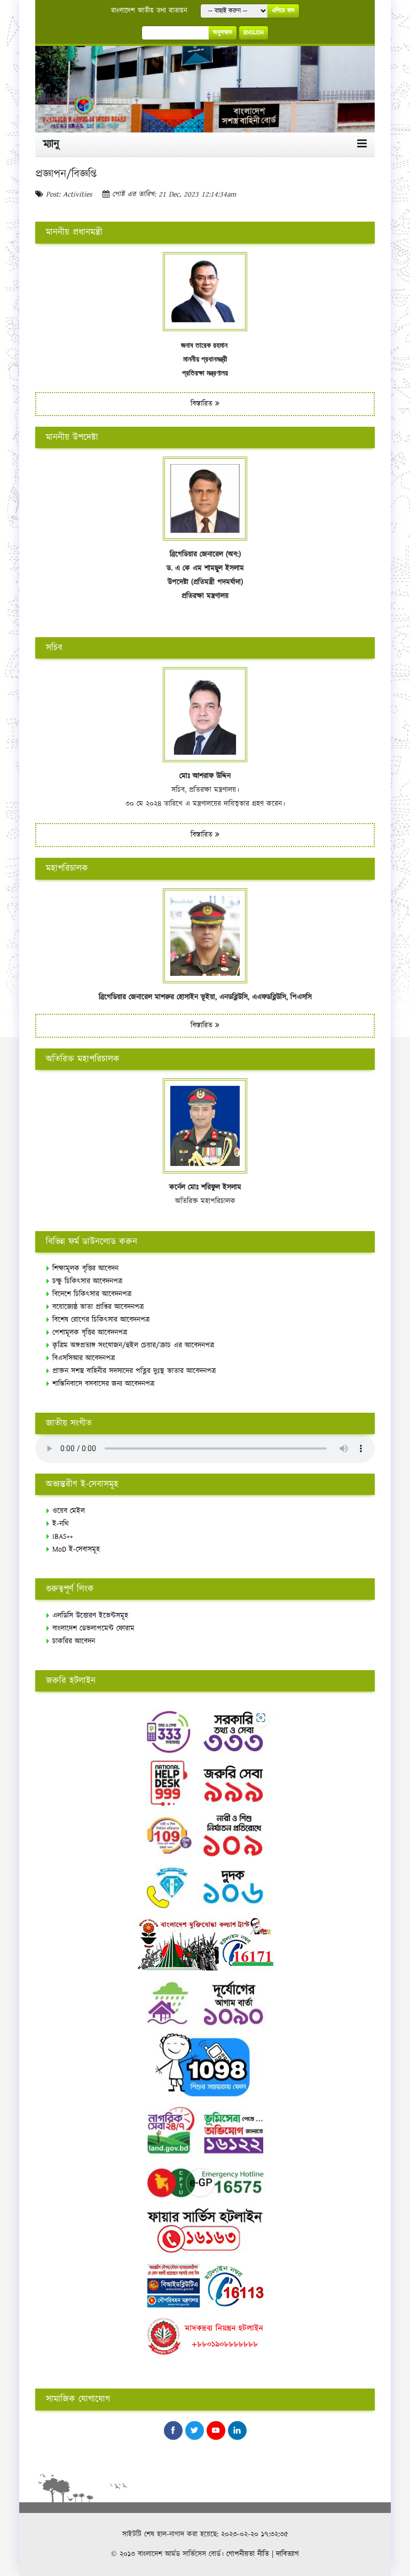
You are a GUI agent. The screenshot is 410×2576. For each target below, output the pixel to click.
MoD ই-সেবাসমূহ (76, 1549)
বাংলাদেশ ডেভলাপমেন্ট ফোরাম (93, 1628)
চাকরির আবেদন (74, 1641)
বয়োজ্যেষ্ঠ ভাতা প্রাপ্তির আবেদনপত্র (98, 1307)
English (254, 33)
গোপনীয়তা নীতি (248, 2554)
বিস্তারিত (203, 404)
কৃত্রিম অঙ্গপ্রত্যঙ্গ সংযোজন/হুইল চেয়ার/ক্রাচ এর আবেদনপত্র (133, 1345)
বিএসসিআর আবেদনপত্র (84, 1358)
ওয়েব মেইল (69, 1511)
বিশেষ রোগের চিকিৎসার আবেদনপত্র (101, 1320)
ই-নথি (61, 1524)
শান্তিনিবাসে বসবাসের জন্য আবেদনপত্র (103, 1384)
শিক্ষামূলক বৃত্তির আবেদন (85, 1269)
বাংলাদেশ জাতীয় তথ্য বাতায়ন (149, 11)
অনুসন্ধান (223, 33)
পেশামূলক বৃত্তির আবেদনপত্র (90, 1333)
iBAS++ (63, 1537)
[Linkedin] (237, 2430)
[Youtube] (216, 2430)
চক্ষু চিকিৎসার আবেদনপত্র (87, 1281)
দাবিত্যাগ (287, 2554)
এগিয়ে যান (283, 11)
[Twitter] (195, 2430)
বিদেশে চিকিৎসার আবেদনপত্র (92, 1294)
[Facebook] (173, 2430)
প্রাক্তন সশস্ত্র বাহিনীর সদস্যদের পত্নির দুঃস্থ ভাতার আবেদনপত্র (134, 1371)
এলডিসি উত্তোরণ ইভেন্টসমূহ (90, 1616)
